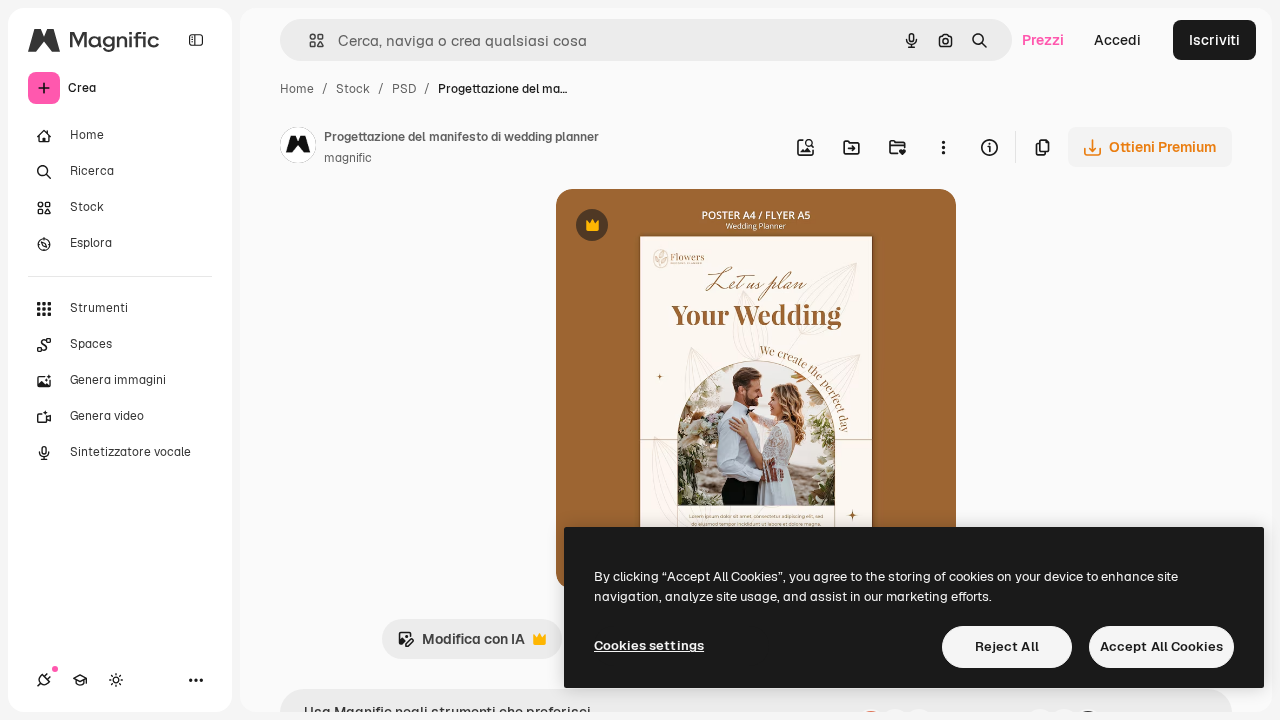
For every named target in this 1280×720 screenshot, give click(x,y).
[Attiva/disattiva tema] (116, 680)
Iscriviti (1214, 40)
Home (297, 89)
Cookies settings (649, 645)
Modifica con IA (461, 644)
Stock (353, 89)
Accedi (1117, 40)
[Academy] (80, 680)
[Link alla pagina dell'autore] (298, 148)
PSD (404, 89)
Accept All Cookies (1161, 646)
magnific (348, 158)
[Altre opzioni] (943, 147)
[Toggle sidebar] (196, 40)
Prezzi (1043, 40)
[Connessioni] (44, 680)
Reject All (1007, 646)
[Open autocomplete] (308, 40)
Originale (688, 227)
